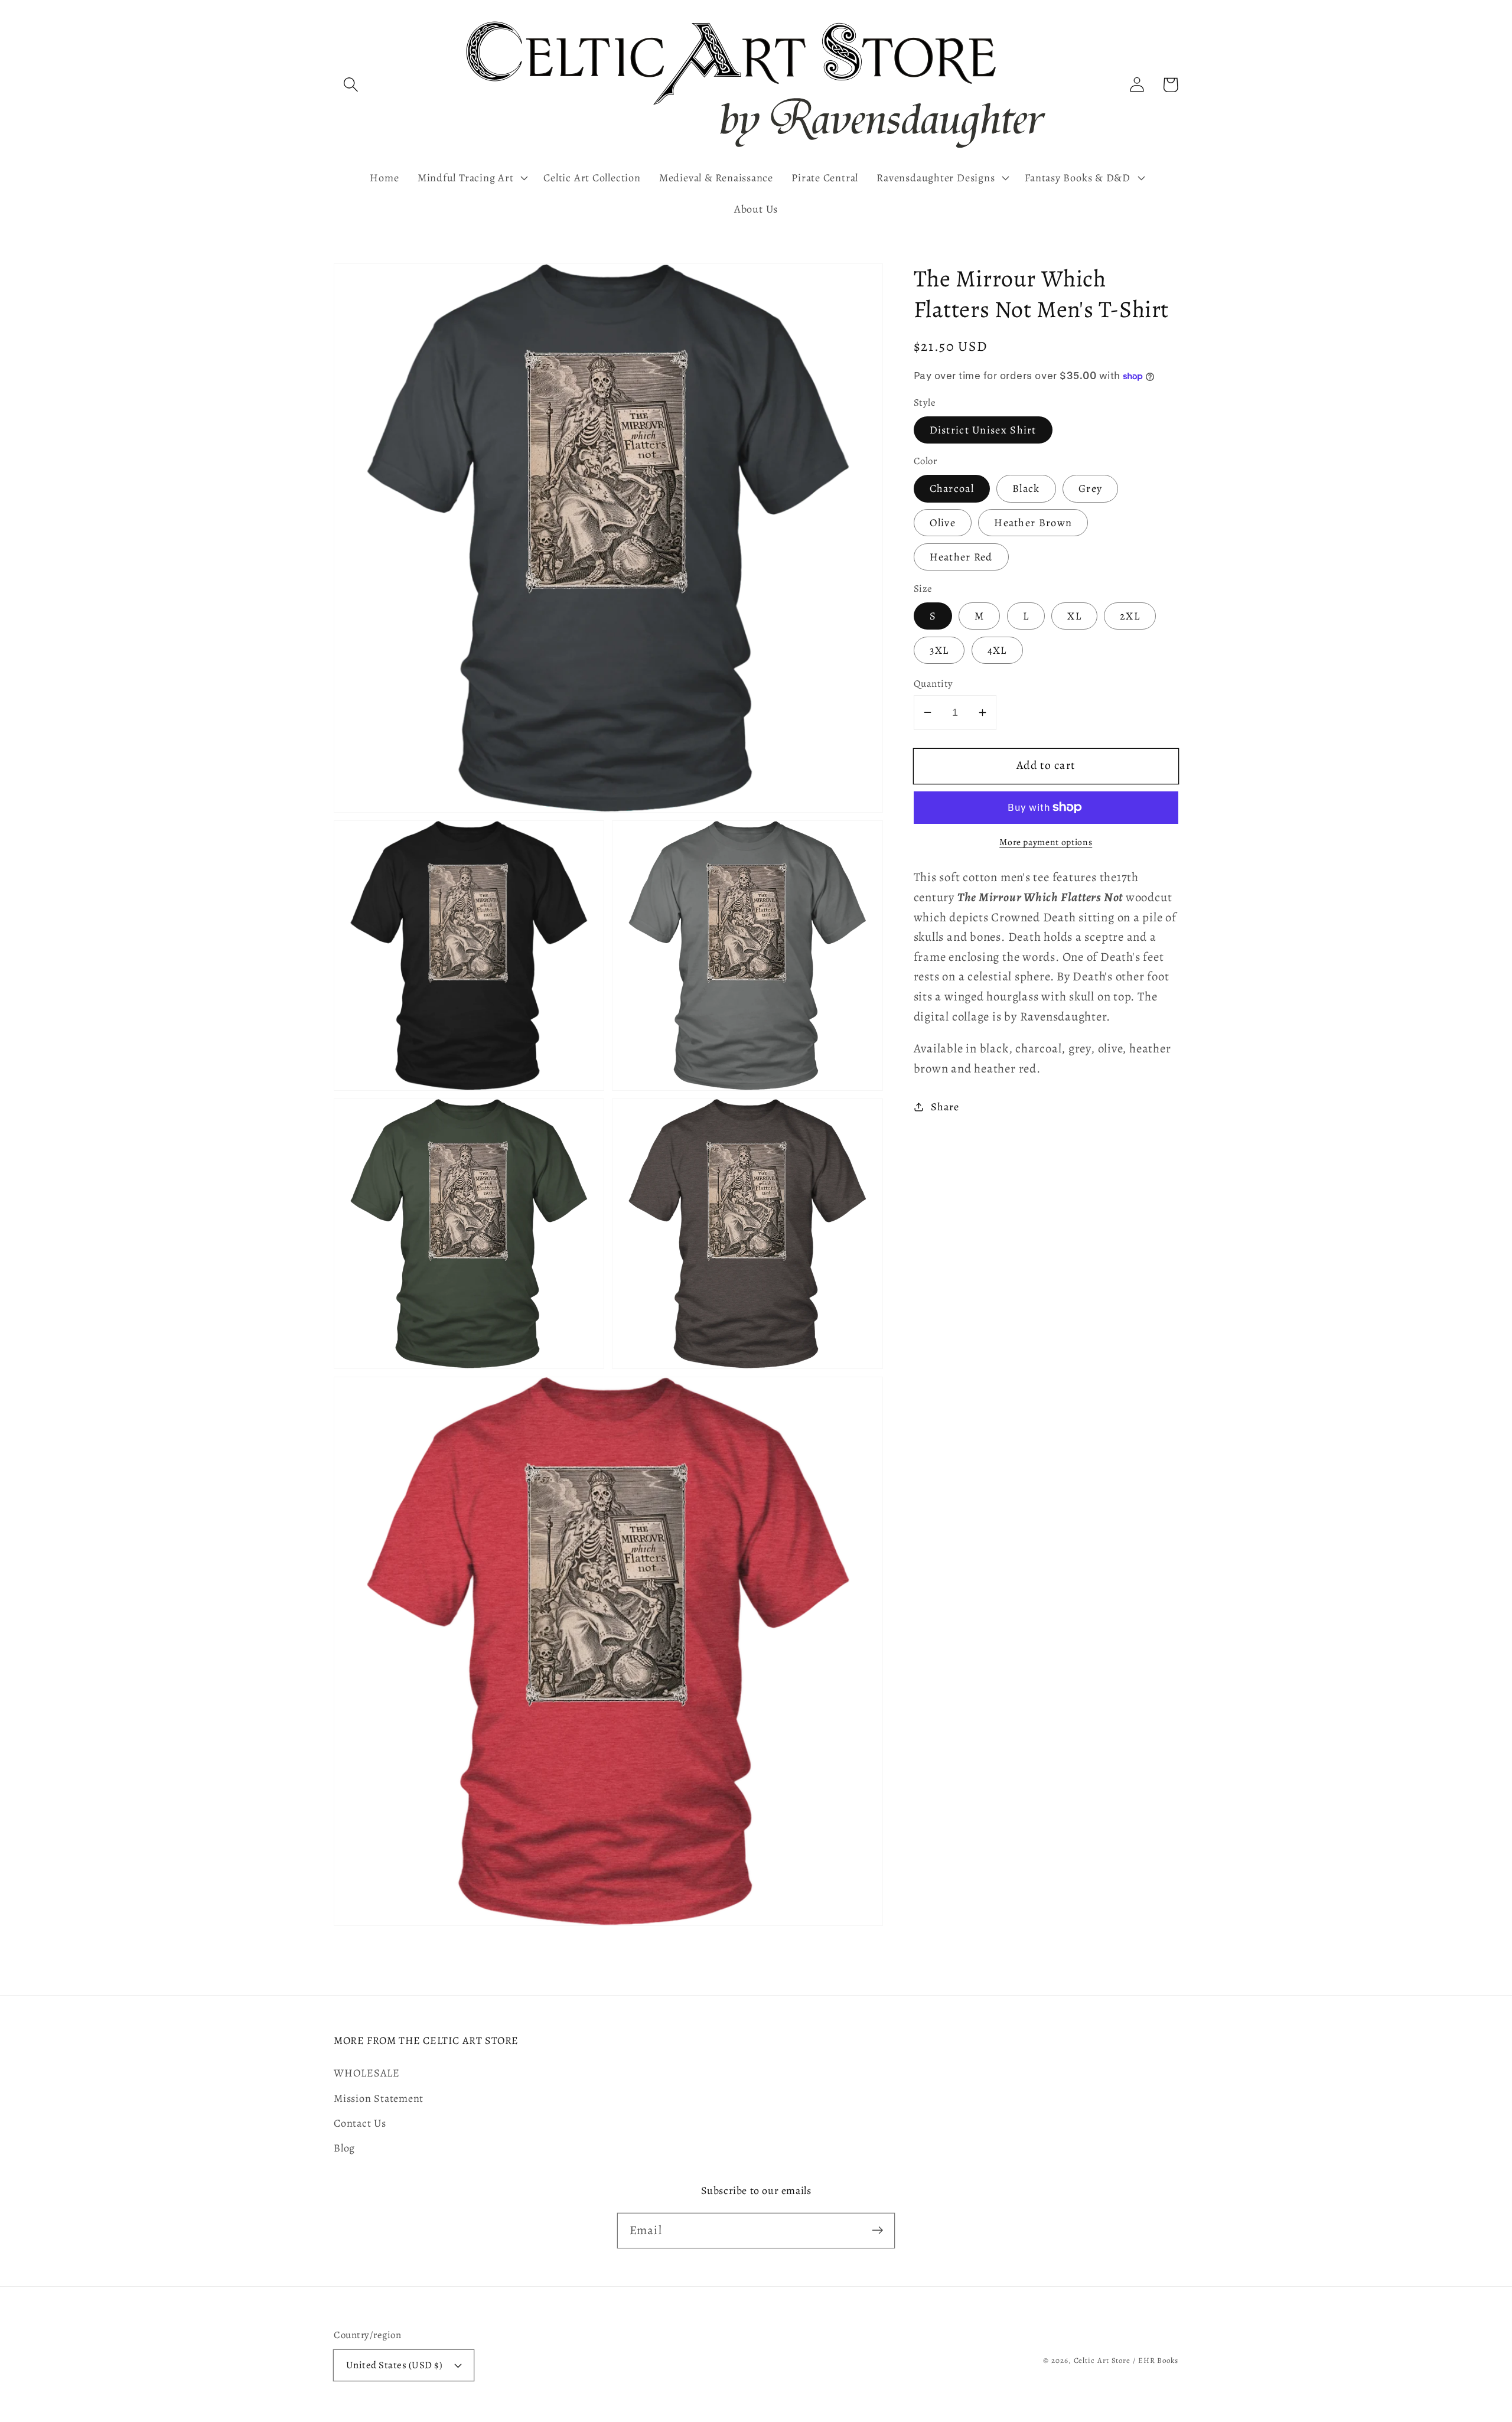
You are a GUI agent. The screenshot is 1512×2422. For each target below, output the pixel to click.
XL (1074, 616)
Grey (1090, 488)
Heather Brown (1033, 523)
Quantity (933, 684)
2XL (1130, 616)
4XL (997, 650)
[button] (351, 85)
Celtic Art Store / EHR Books (1126, 2360)
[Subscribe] (877, 2230)
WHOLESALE (367, 2073)
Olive (943, 523)
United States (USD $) (395, 2365)
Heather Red (961, 557)
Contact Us (360, 2123)
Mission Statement (379, 2098)
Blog (344, 2148)
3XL (939, 650)
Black (1026, 488)
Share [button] (945, 1107)
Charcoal (952, 488)
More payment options (1046, 842)
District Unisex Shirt (983, 430)
